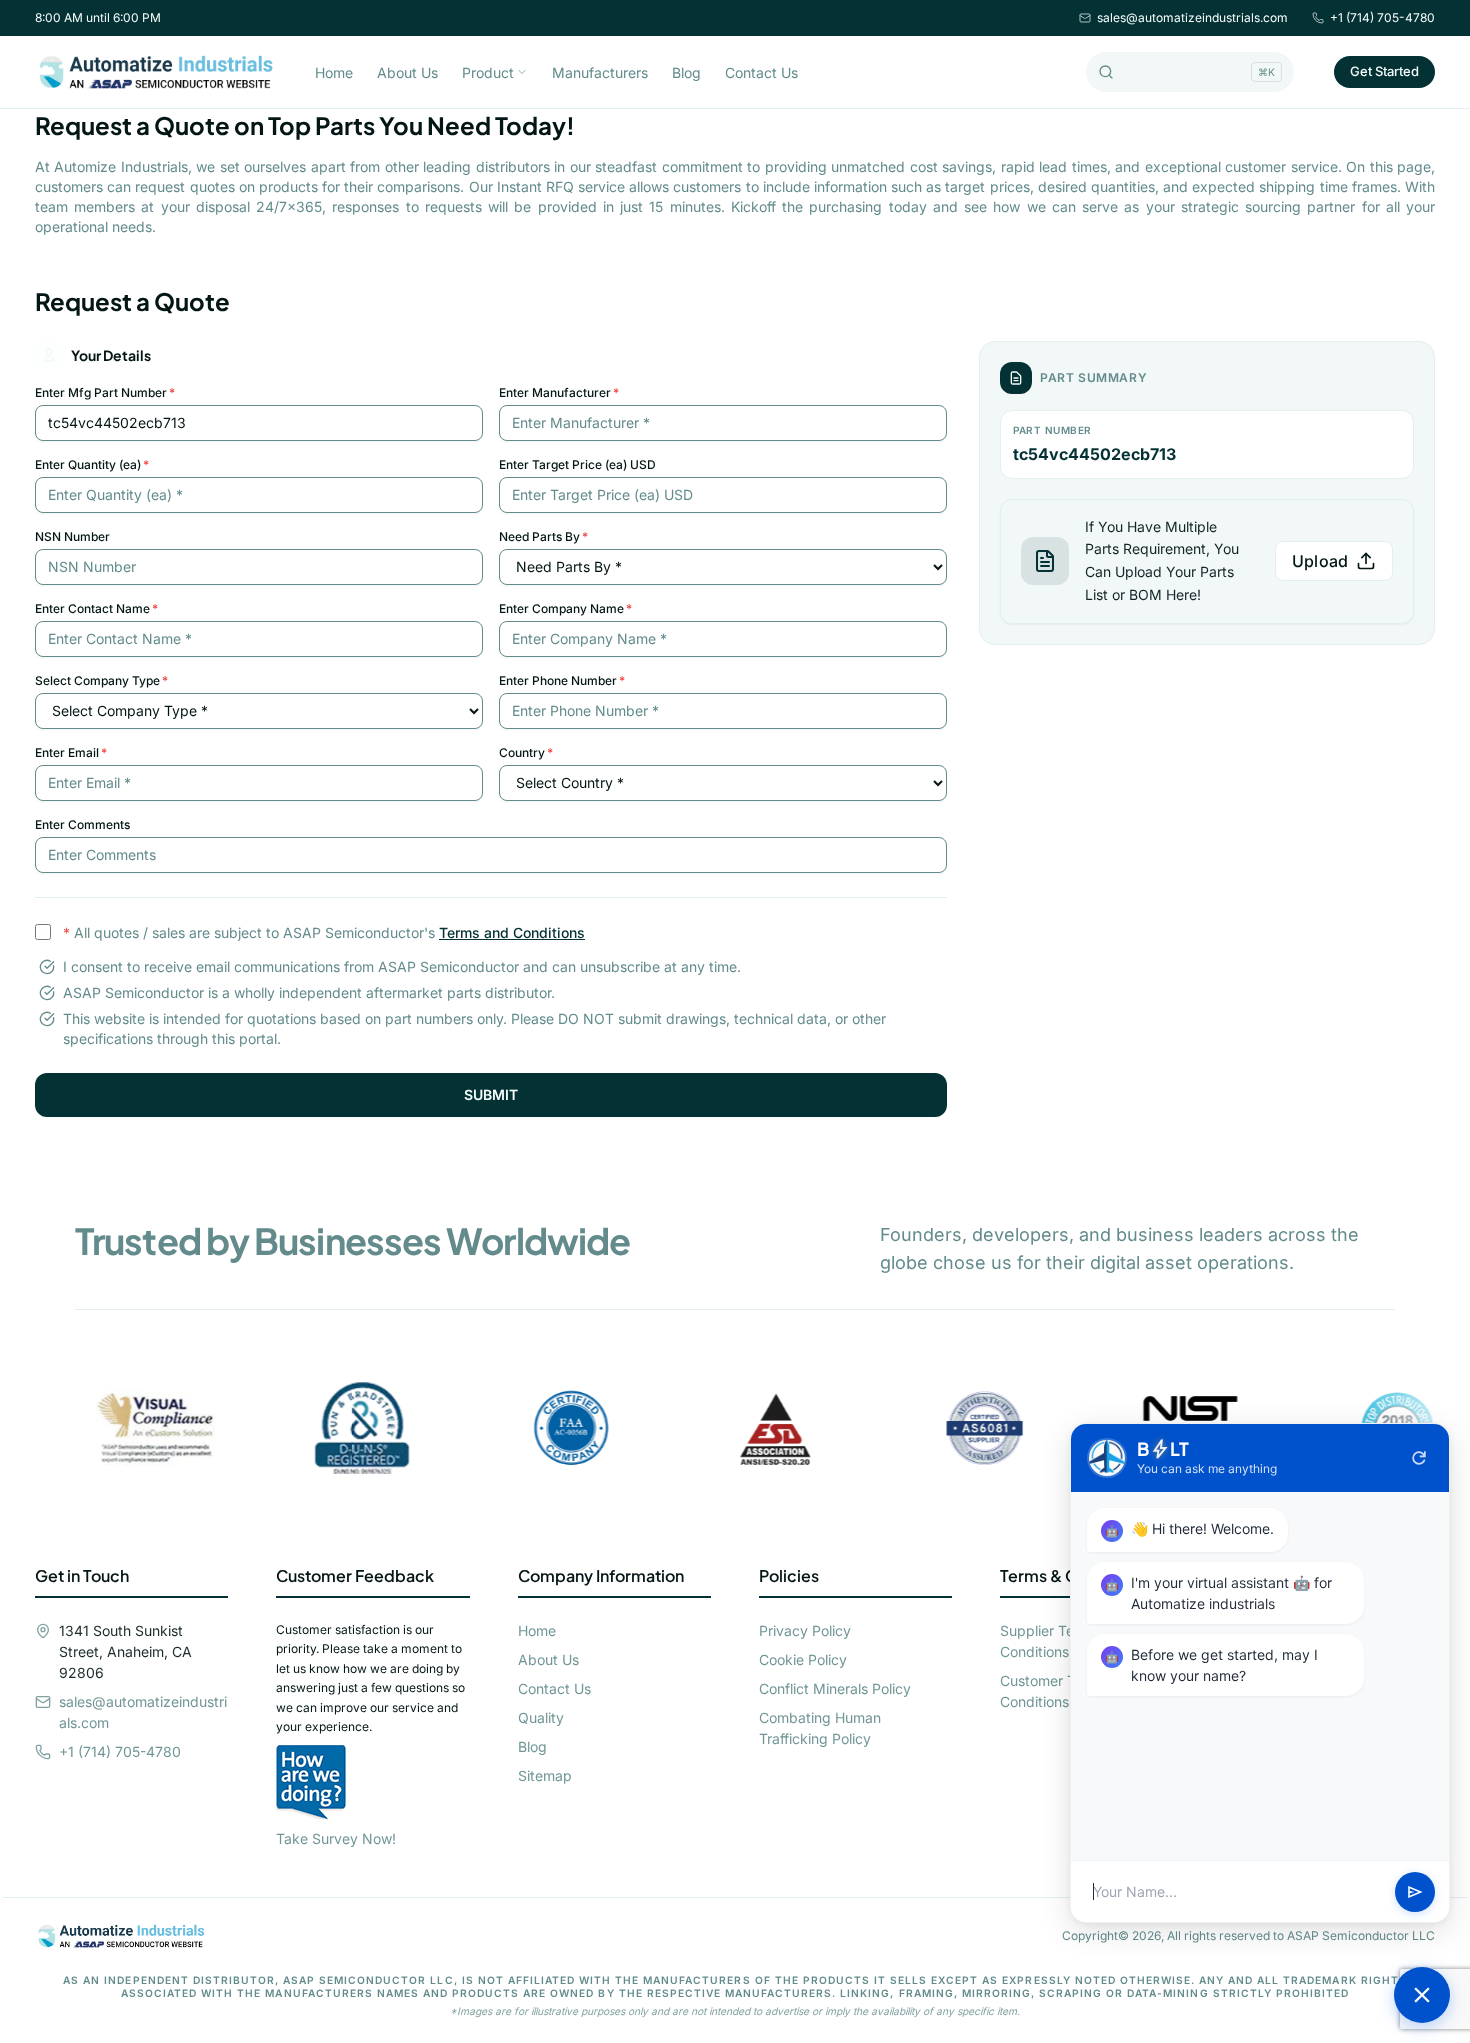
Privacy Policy (805, 1630)
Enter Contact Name (96, 608)
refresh (1419, 1458)
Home (334, 72)
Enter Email (71, 752)
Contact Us (761, 72)
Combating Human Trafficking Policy (820, 1728)
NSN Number (72, 536)
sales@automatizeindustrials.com (1192, 17)
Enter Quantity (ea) (92, 464)
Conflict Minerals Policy (835, 1688)
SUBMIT (491, 1094)
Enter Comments (82, 824)
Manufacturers (600, 72)
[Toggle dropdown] (522, 72)
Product (488, 72)
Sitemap (545, 1775)
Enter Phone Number (562, 680)
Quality (541, 1717)
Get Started (1384, 71)
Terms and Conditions (512, 932)
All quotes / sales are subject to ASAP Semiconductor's (324, 932)
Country (526, 752)
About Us (407, 72)
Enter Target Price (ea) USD (577, 464)
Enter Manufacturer (559, 392)
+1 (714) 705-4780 (1382, 17)
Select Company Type (101, 680)
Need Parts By (543, 536)
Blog (686, 72)
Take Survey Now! (336, 1838)
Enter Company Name (565, 608)
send (1415, 1892)
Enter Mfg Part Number (105, 392)
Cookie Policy (803, 1659)
